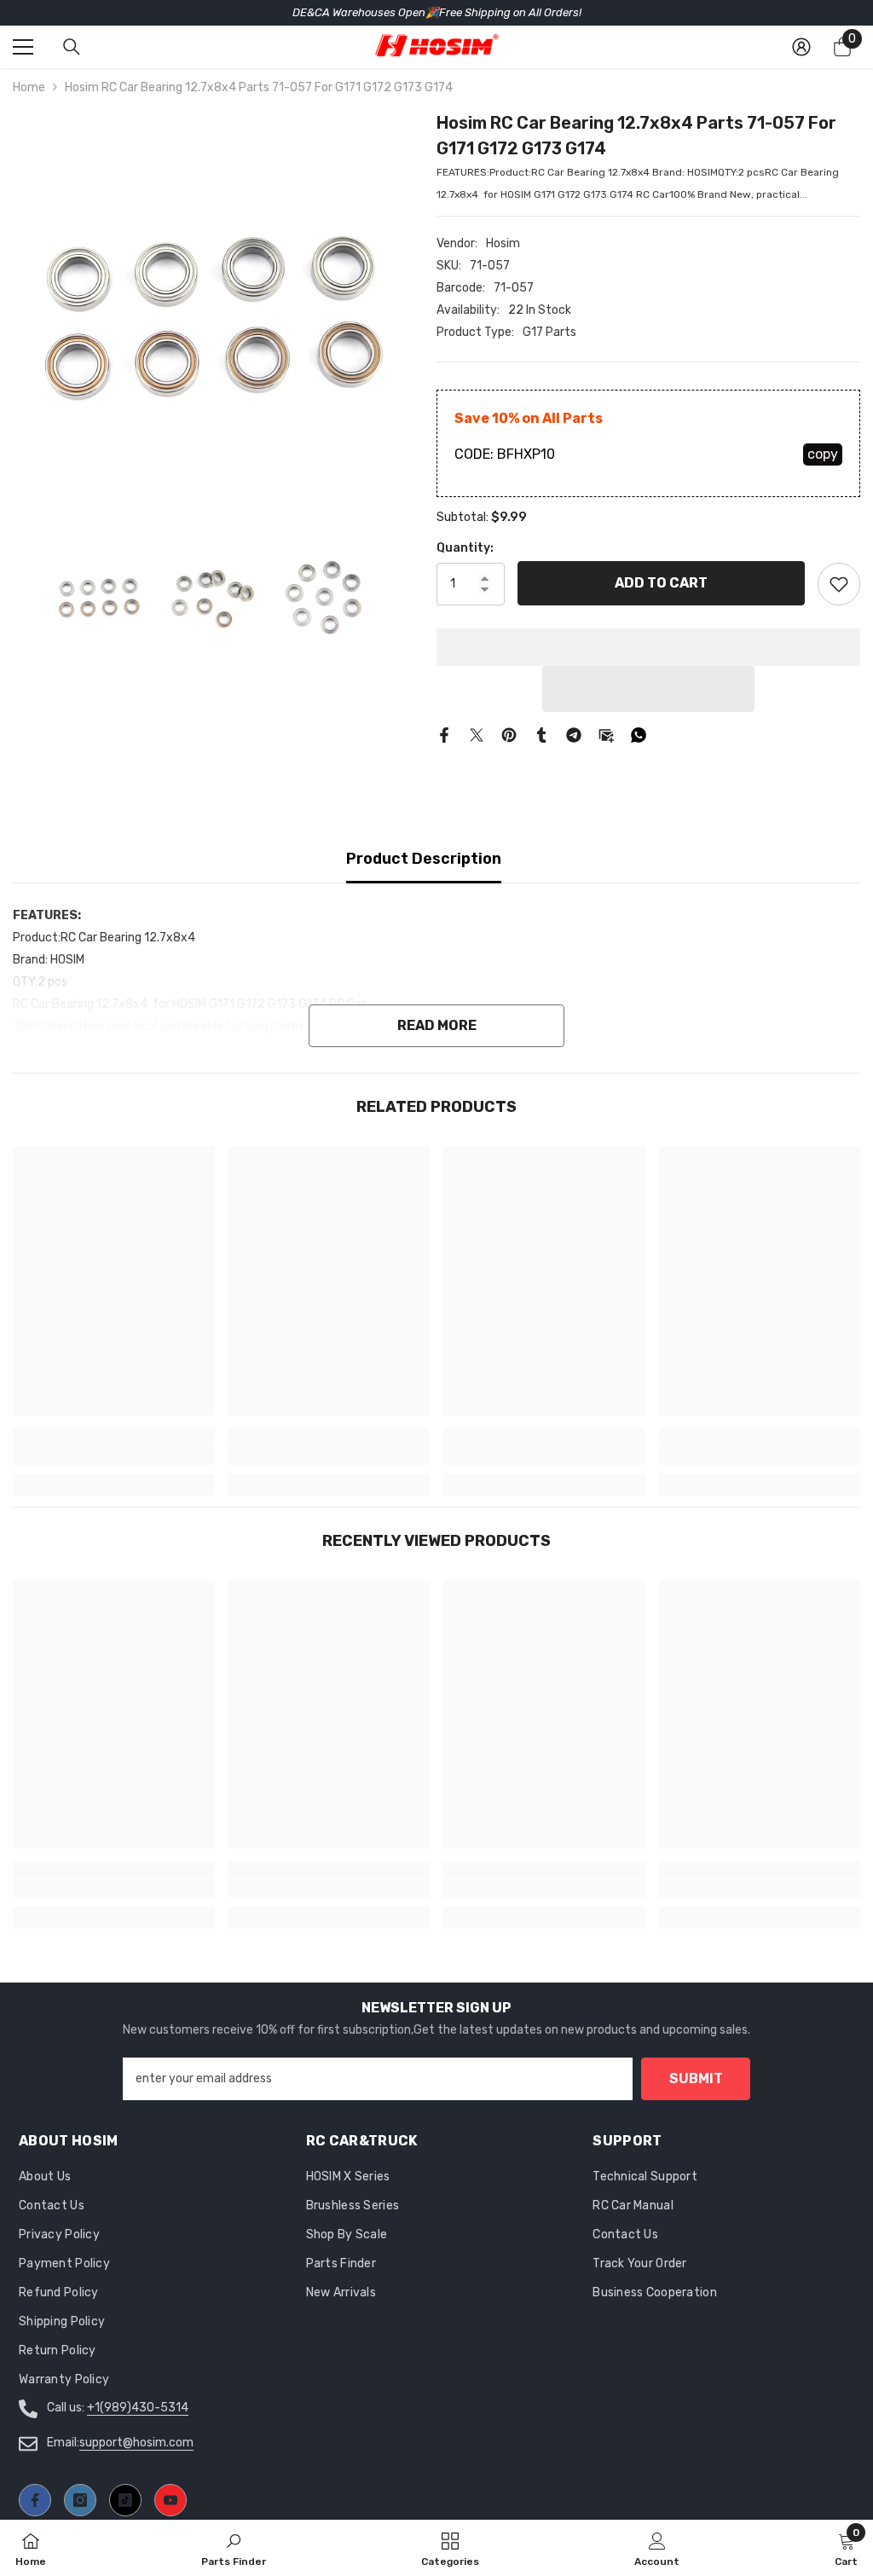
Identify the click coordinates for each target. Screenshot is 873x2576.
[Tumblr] (541, 735)
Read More (437, 1025)
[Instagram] (80, 2500)
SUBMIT (696, 2078)
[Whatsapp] (639, 735)
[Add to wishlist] (839, 584)
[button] (648, 689)
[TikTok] (125, 2500)
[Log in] (801, 47)
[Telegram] (574, 735)
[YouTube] (171, 2500)
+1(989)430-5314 (138, 2408)
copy (823, 454)
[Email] (606, 735)
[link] (114, 1456)
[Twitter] (477, 735)
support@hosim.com (136, 2443)
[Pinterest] (509, 735)
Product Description (424, 859)
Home (29, 87)
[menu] (23, 47)
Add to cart (661, 583)
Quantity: (465, 548)
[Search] (72, 47)
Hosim (503, 243)
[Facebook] (444, 735)
